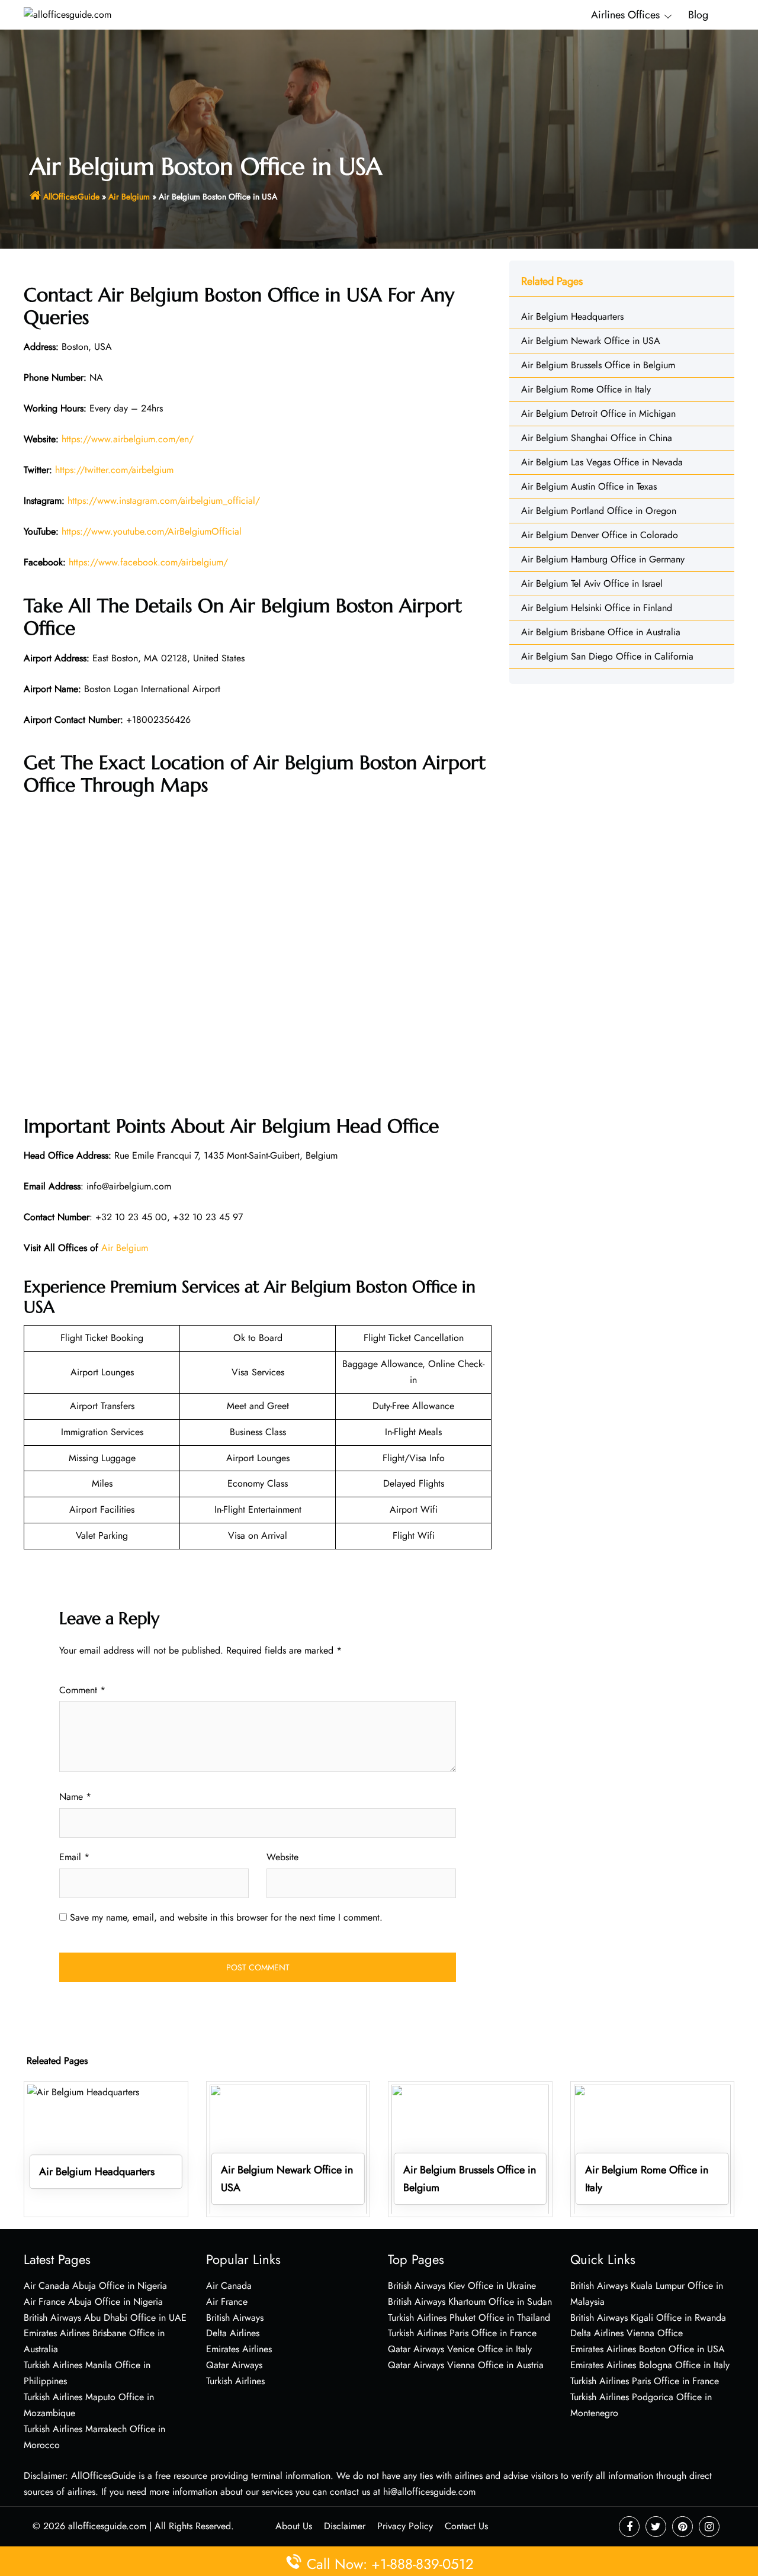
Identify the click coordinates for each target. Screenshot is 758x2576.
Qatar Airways (234, 2365)
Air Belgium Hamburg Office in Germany (603, 559)
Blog (698, 15)
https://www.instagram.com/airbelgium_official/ (164, 501)
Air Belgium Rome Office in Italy (586, 389)
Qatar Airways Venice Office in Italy (460, 2349)
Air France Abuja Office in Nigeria (93, 2302)
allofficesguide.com (107, 2526)
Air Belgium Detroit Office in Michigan (598, 414)
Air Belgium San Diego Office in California (607, 656)
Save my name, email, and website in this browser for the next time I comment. (226, 1917)
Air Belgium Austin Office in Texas (589, 486)
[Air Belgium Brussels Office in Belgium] (470, 2148)
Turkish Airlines (235, 2381)
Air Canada (229, 2286)
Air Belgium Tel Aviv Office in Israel (592, 583)
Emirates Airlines (239, 2349)
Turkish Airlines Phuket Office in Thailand (469, 2318)
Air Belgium (129, 197)
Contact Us (466, 2526)
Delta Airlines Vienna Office (627, 2333)
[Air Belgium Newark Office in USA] (288, 2148)
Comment (82, 1690)
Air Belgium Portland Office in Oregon (599, 511)
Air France (227, 2302)
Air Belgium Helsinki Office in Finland (597, 608)
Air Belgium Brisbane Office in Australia (601, 632)
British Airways (235, 2318)
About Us (294, 2526)
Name (75, 1797)
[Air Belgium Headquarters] (106, 2148)
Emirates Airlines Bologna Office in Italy (650, 2365)
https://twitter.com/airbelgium (114, 470)
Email (74, 1857)
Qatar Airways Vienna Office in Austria (466, 2365)
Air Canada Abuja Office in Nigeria (95, 2286)
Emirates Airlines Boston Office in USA (648, 2349)
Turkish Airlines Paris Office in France (462, 2333)
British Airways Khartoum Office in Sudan (470, 2302)
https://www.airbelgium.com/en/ (128, 439)
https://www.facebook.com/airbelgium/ (148, 562)
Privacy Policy (405, 2526)
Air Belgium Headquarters (572, 316)
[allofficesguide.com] (68, 14)
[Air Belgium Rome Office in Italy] (653, 2148)
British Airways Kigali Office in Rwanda (648, 2318)
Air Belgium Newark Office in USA (591, 341)
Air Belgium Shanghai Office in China (597, 438)
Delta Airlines (233, 2333)
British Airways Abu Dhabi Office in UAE (105, 2318)
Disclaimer (345, 2526)
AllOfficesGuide (71, 197)
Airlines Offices (625, 15)
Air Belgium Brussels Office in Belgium (598, 365)
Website (282, 1857)
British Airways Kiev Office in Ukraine (462, 2286)
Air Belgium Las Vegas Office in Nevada (602, 462)
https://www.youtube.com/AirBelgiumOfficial (152, 531)
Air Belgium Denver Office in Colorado (600, 535)
